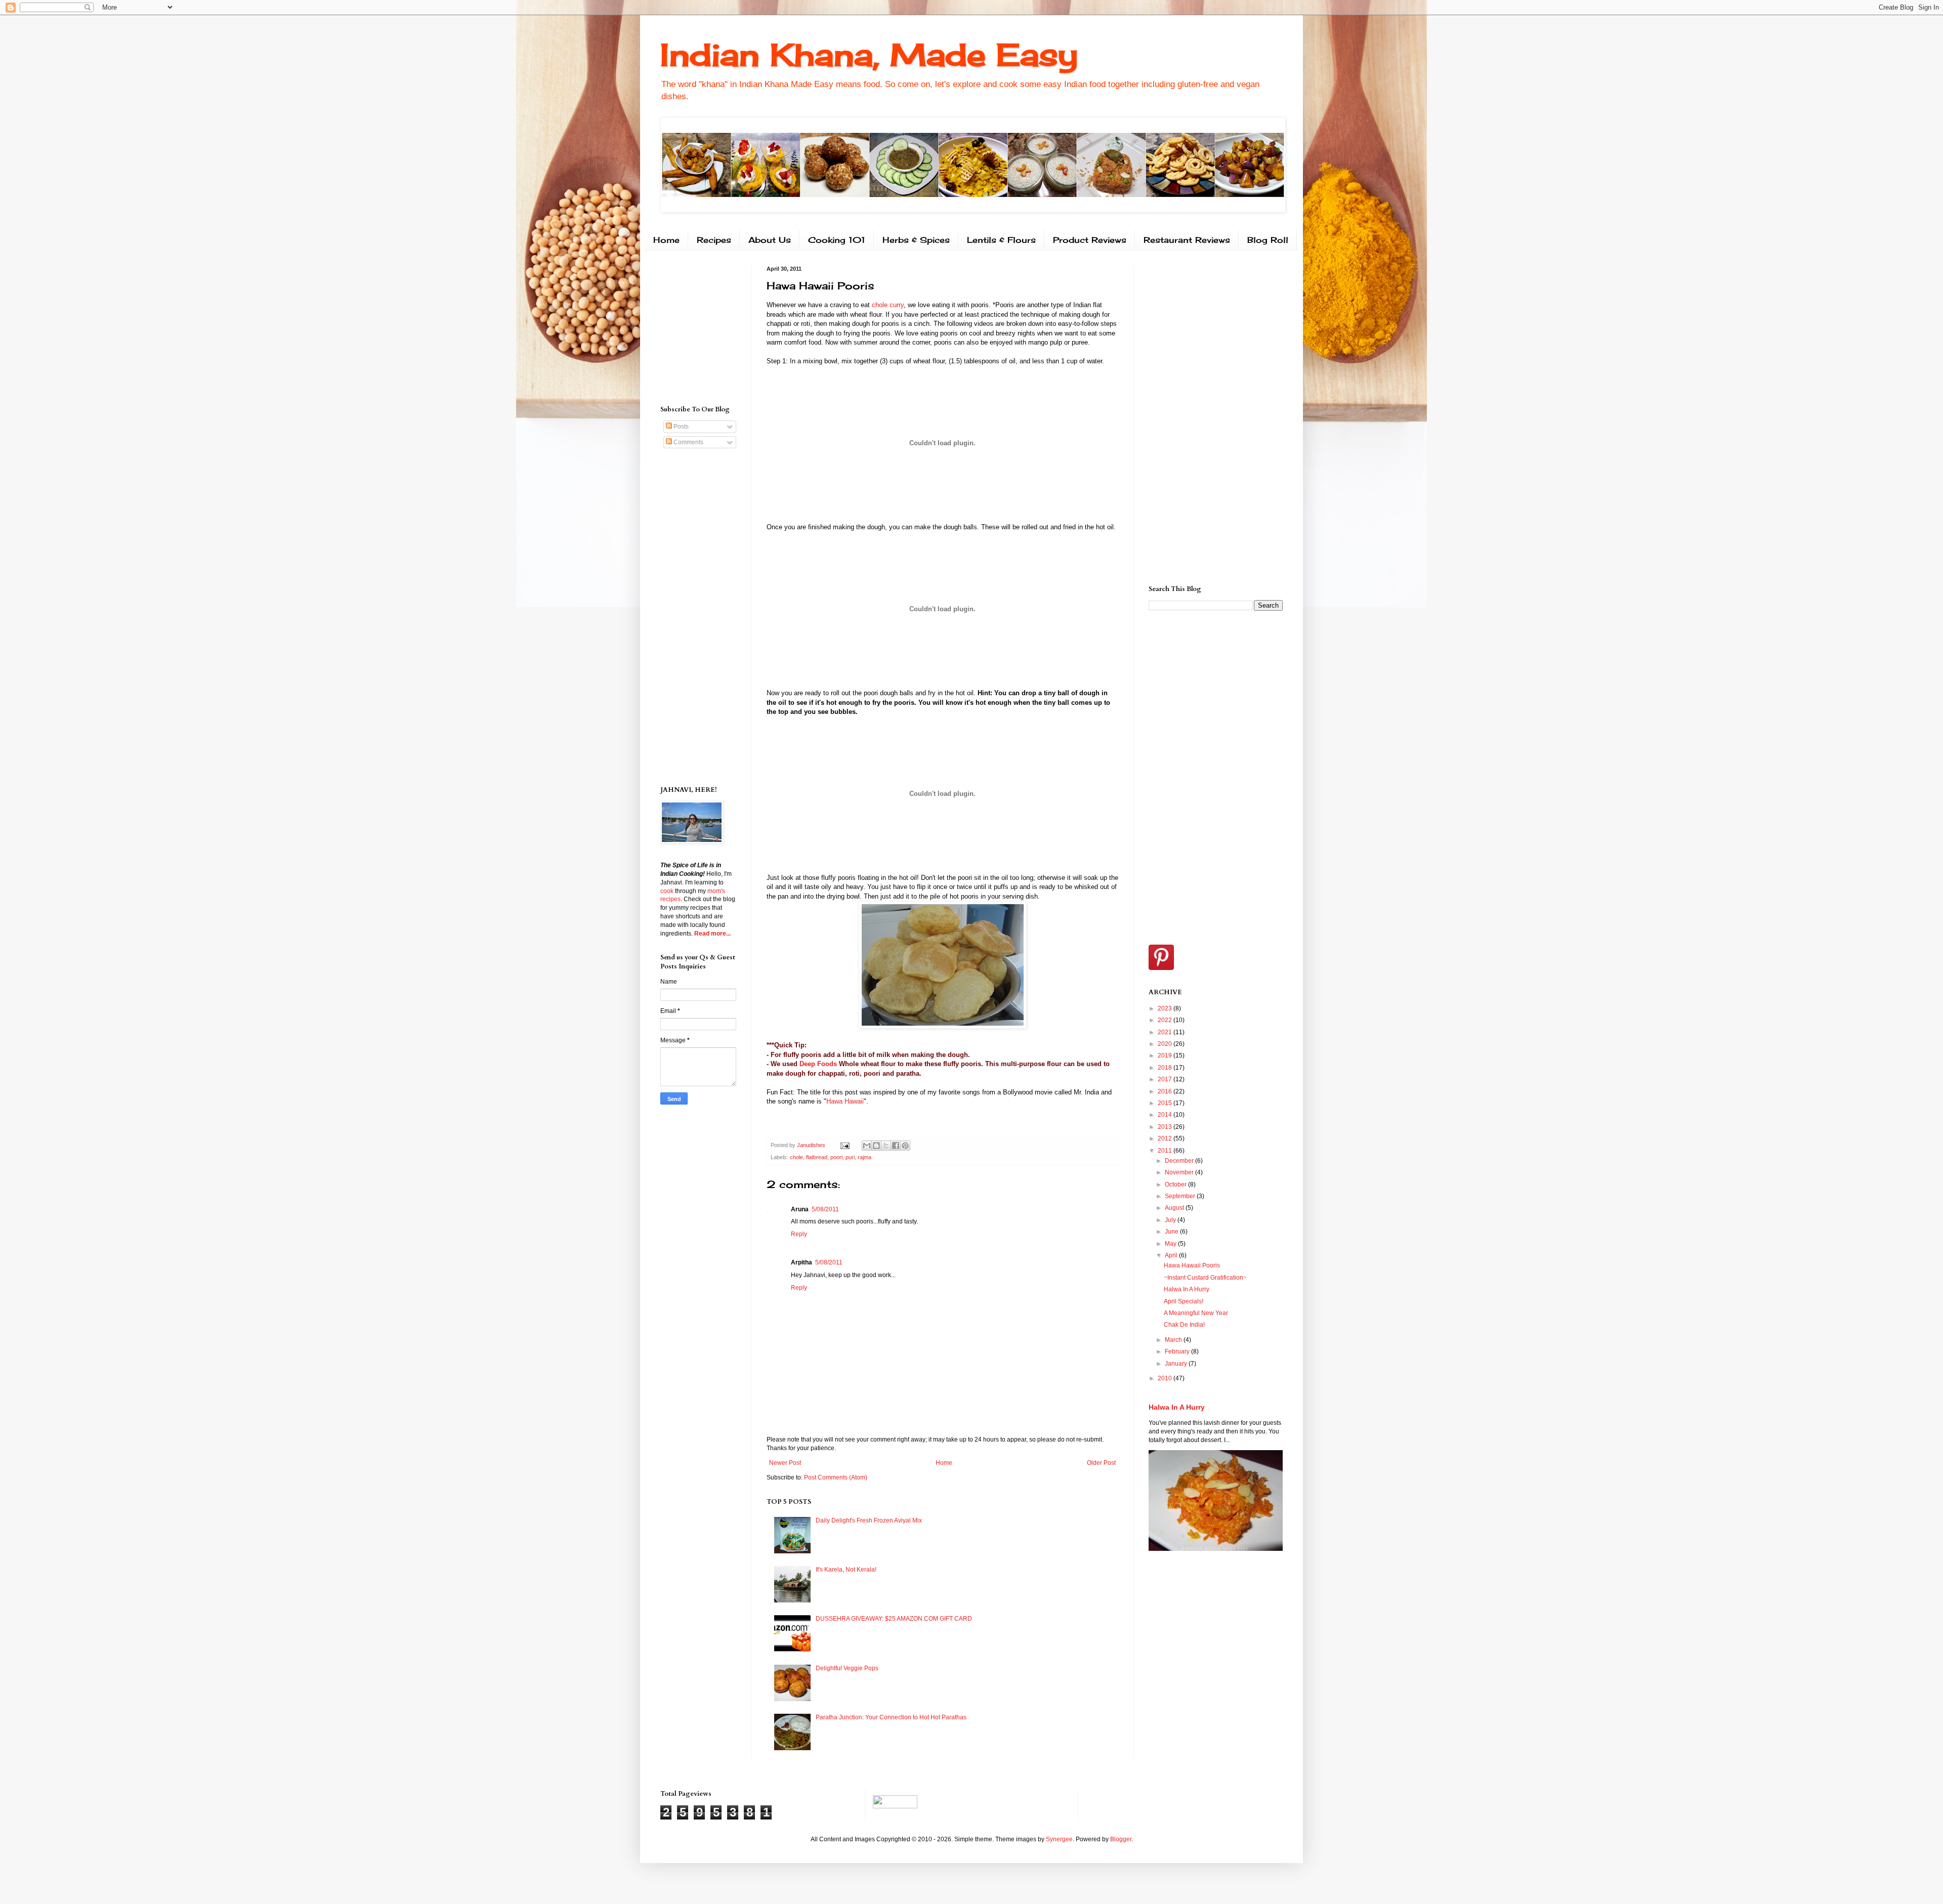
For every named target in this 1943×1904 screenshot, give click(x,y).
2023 (1166, 1008)
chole (796, 1157)
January (1177, 1364)
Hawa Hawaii (845, 1101)
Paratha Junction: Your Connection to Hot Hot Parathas (891, 1717)
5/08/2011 (825, 1209)
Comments (688, 442)
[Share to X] (886, 1146)
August (1175, 1208)
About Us (770, 240)
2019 (1166, 1055)
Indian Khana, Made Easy (869, 54)
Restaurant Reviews (1187, 240)
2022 (1166, 1020)
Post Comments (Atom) (836, 1477)
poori (836, 1157)
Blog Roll (1268, 240)
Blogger (1121, 1839)
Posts (680, 427)
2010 (1166, 1378)
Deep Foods (818, 1064)
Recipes (714, 240)
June (1172, 1232)
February (1178, 1351)
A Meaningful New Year (1196, 1313)
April (1172, 1255)
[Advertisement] (691, 326)
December (1180, 1161)
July (1171, 1220)
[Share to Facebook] (896, 1146)
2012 (1166, 1138)
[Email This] (867, 1146)
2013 (1166, 1127)
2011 (1166, 1151)
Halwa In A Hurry (1187, 1289)
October (1176, 1184)
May (1171, 1244)
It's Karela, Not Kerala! (846, 1570)
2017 (1166, 1079)
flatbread (817, 1157)
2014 (1166, 1115)
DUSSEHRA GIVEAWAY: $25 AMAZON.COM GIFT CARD (894, 1619)
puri (850, 1157)
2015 (1166, 1103)
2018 (1166, 1068)
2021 (1166, 1032)
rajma (864, 1157)
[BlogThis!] (876, 1146)
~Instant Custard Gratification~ (1205, 1278)
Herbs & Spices (916, 240)
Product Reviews (1090, 240)
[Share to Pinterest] (905, 1146)
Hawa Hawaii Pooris (1192, 1265)
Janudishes (812, 1145)
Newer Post (785, 1463)
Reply (799, 1234)
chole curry (888, 305)
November (1180, 1172)
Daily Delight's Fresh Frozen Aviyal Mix (869, 1520)
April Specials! (1184, 1301)
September (1181, 1196)
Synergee (1059, 1839)
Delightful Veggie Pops (847, 1668)
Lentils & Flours (1001, 240)
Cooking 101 (837, 240)
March (1174, 1340)
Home (666, 240)
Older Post (1101, 1463)
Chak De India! (1184, 1325)
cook (667, 891)
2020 (1166, 1044)
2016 (1166, 1091)
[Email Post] (844, 1145)
